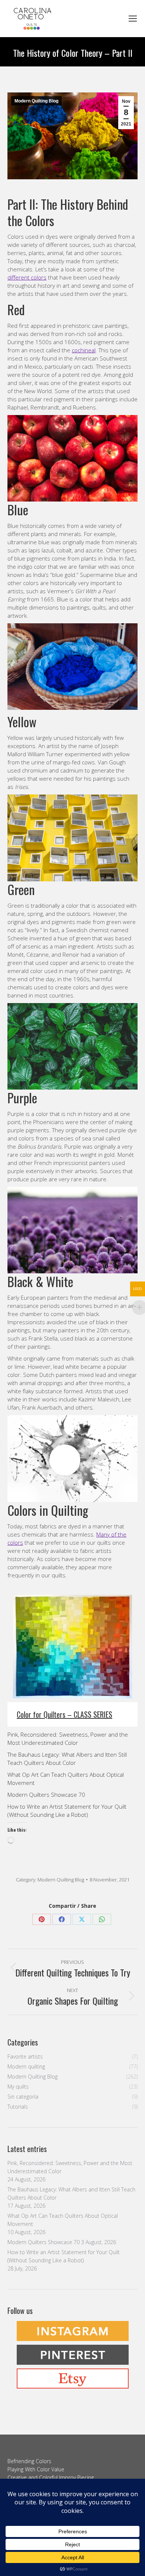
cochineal (84, 350)
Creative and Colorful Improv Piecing (51, 2477)
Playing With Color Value (36, 2469)
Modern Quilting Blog (36, 101)
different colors (27, 277)
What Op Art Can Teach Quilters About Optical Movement (63, 2220)
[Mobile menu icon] (133, 19)
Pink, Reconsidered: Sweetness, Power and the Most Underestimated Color (70, 2167)
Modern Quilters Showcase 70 (46, 1795)
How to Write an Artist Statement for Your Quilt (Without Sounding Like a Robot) (64, 2256)
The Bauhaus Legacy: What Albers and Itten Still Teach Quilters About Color (71, 2193)
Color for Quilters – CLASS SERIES (65, 1714)
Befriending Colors (29, 2461)
